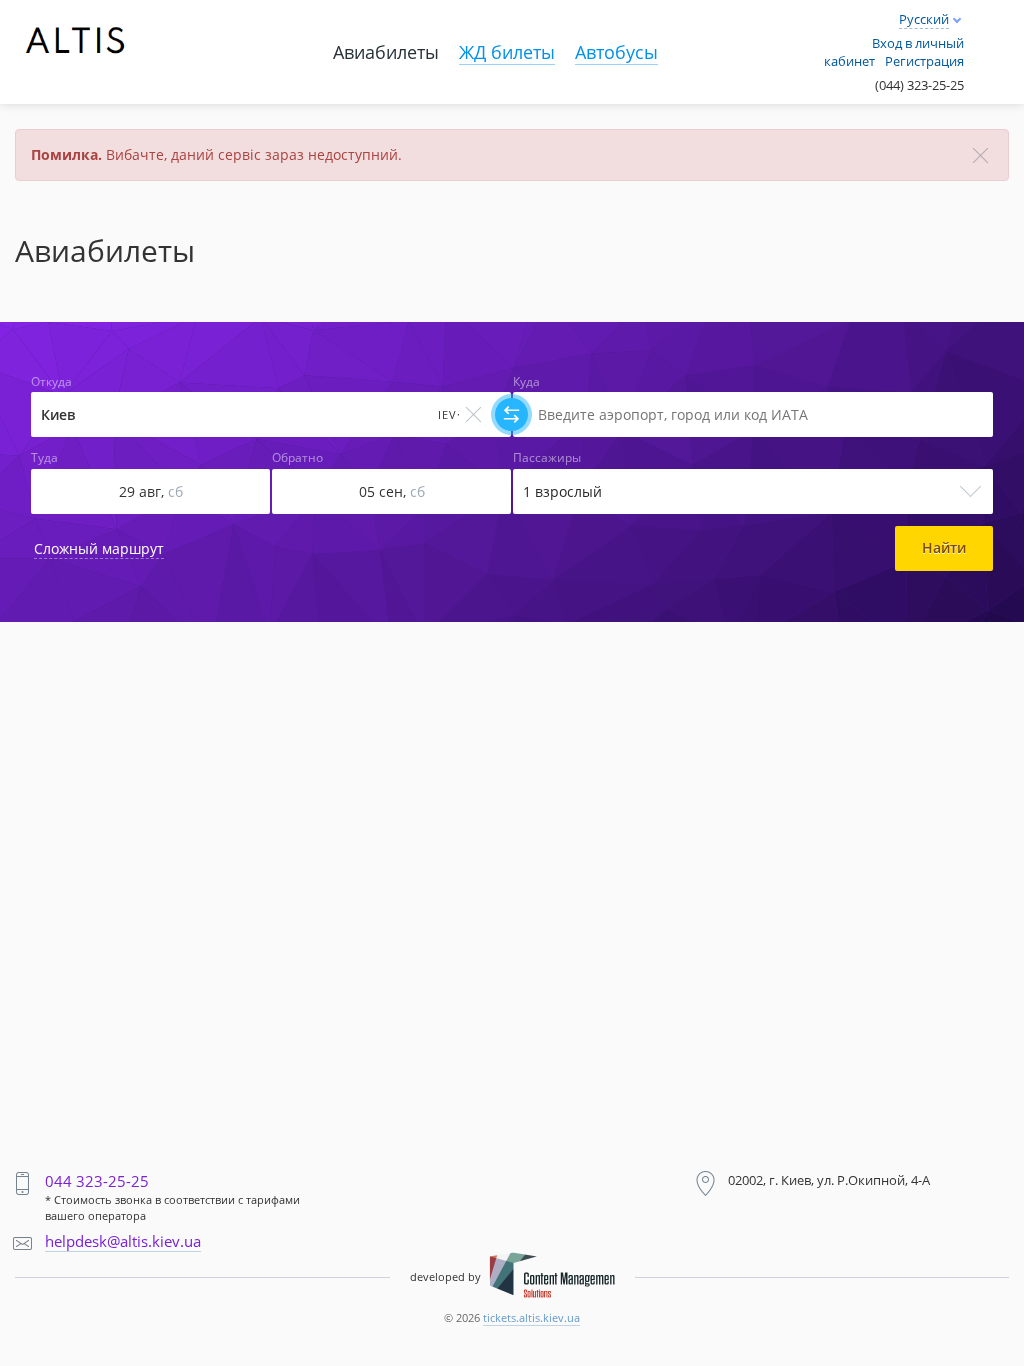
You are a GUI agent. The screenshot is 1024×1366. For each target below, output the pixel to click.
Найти (944, 547)
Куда (526, 382)
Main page (59, 21)
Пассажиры (547, 458)
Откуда (51, 382)
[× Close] (980, 155)
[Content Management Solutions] (552, 1277)
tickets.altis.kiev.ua (531, 1317)
